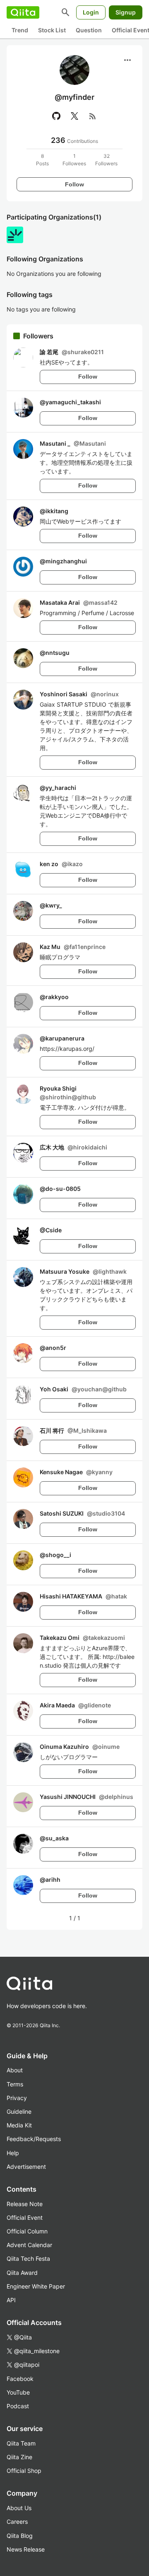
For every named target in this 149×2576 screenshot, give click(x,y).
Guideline (19, 2111)
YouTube (18, 2392)
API (11, 2300)
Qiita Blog (20, 2536)
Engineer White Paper (36, 2286)
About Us (19, 2508)
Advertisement (26, 2167)
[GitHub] (56, 116)
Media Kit (19, 2125)
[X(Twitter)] (74, 116)
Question (89, 30)
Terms (15, 2084)
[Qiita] (23, 12)
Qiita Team (21, 2443)
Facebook (20, 2379)
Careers (17, 2522)
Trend (20, 30)
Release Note (25, 2204)
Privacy (17, 2098)
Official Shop (24, 2471)
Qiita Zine (19, 2457)
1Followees (74, 160)
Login (91, 12)
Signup (126, 12)
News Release (26, 2549)
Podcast (18, 2406)
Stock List (52, 30)
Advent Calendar (29, 2245)
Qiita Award (22, 2273)
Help (13, 2153)
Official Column (27, 2231)
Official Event (25, 2217)
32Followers (106, 160)
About (15, 2070)
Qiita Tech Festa (28, 2259)
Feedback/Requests (34, 2139)
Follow (74, 184)
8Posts (42, 160)
